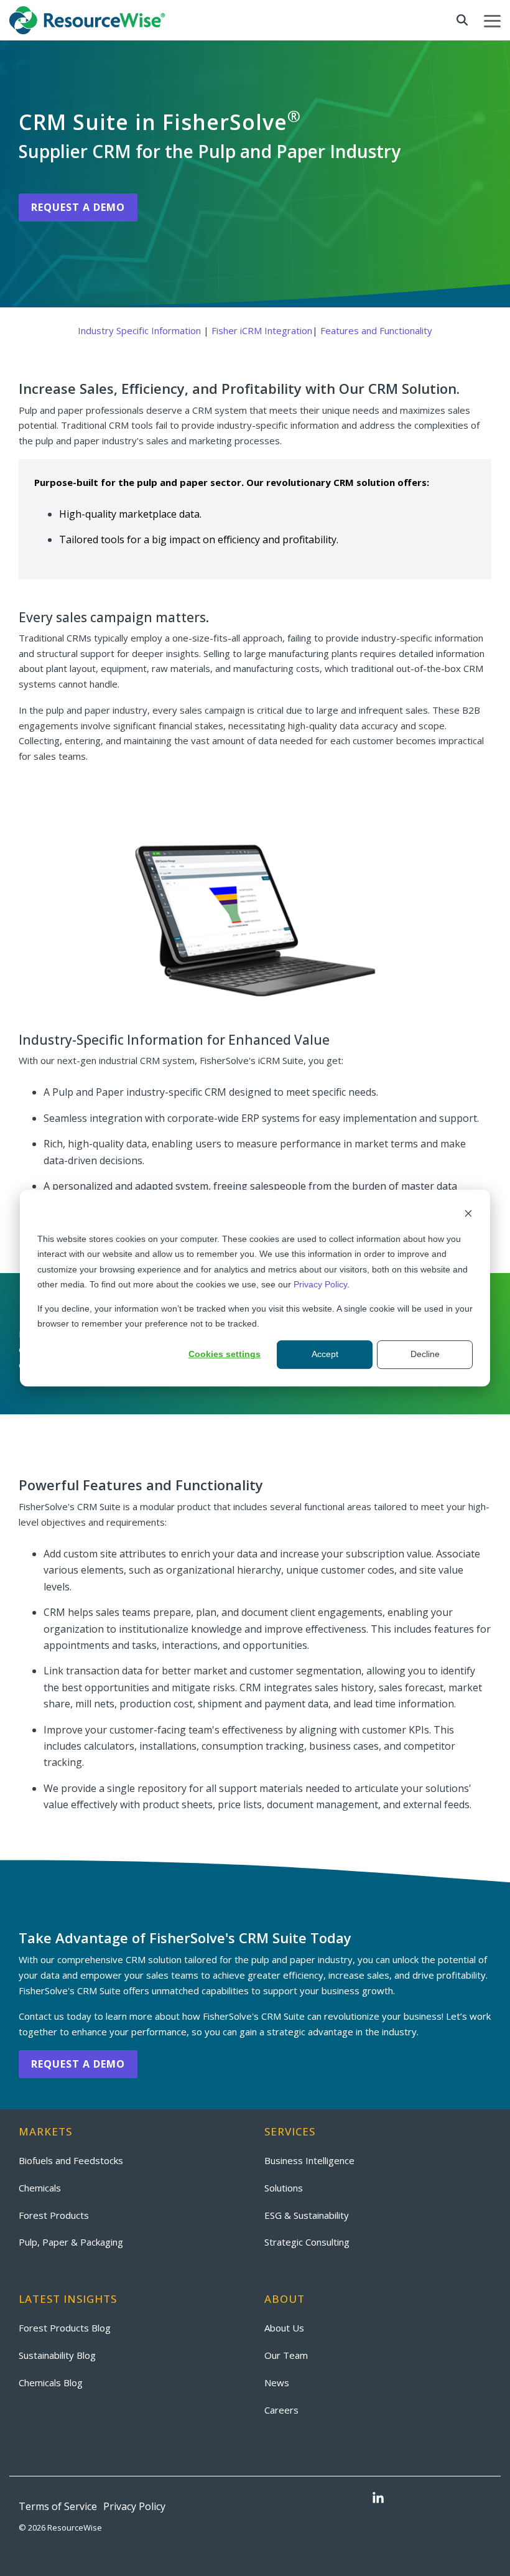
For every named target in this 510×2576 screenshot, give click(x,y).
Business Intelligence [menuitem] (309, 2160)
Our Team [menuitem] (286, 2355)
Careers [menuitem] (281, 2410)
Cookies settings (225, 1355)
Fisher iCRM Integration (262, 330)
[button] (492, 20)
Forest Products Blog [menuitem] (65, 2328)
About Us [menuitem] (284, 2328)
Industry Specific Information (139, 330)
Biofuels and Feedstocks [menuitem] (71, 2160)
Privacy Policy (320, 1284)
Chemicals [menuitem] (40, 2188)
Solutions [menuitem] (284, 2188)
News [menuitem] (277, 2382)
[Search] (462, 20)
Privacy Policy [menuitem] (134, 2506)
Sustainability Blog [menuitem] (57, 2355)
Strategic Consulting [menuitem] (307, 2242)
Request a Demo (78, 207)
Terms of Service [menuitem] (58, 2506)
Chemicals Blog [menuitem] (51, 2382)
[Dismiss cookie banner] (468, 1215)
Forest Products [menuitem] (54, 2215)
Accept (325, 1355)
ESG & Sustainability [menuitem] (307, 2215)
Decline (425, 1355)
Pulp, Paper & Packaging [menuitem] (71, 2242)
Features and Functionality (376, 330)
